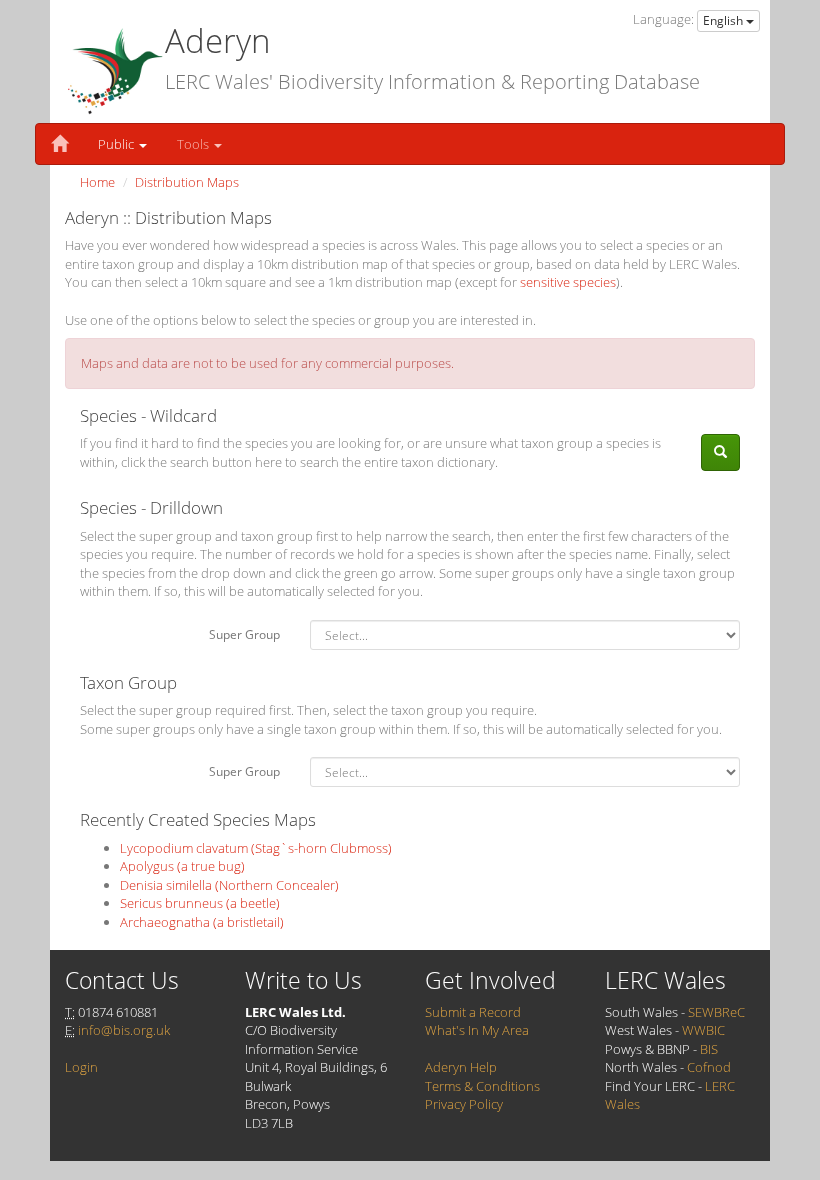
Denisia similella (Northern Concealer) (229, 885)
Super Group (244, 634)
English (724, 20)
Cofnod (709, 1067)
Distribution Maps (187, 182)
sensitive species (568, 282)
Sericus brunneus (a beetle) (200, 903)
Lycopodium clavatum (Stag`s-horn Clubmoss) (256, 848)
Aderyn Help (461, 1067)
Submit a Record (473, 1012)
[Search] (720, 452)
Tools (194, 144)
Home (97, 182)
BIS (709, 1049)
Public (117, 144)
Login (81, 1067)
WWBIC (703, 1030)
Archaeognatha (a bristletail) (202, 922)
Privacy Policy (464, 1104)
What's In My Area (477, 1030)
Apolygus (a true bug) (182, 866)
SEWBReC (716, 1012)
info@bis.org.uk (124, 1030)
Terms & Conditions (482, 1086)
